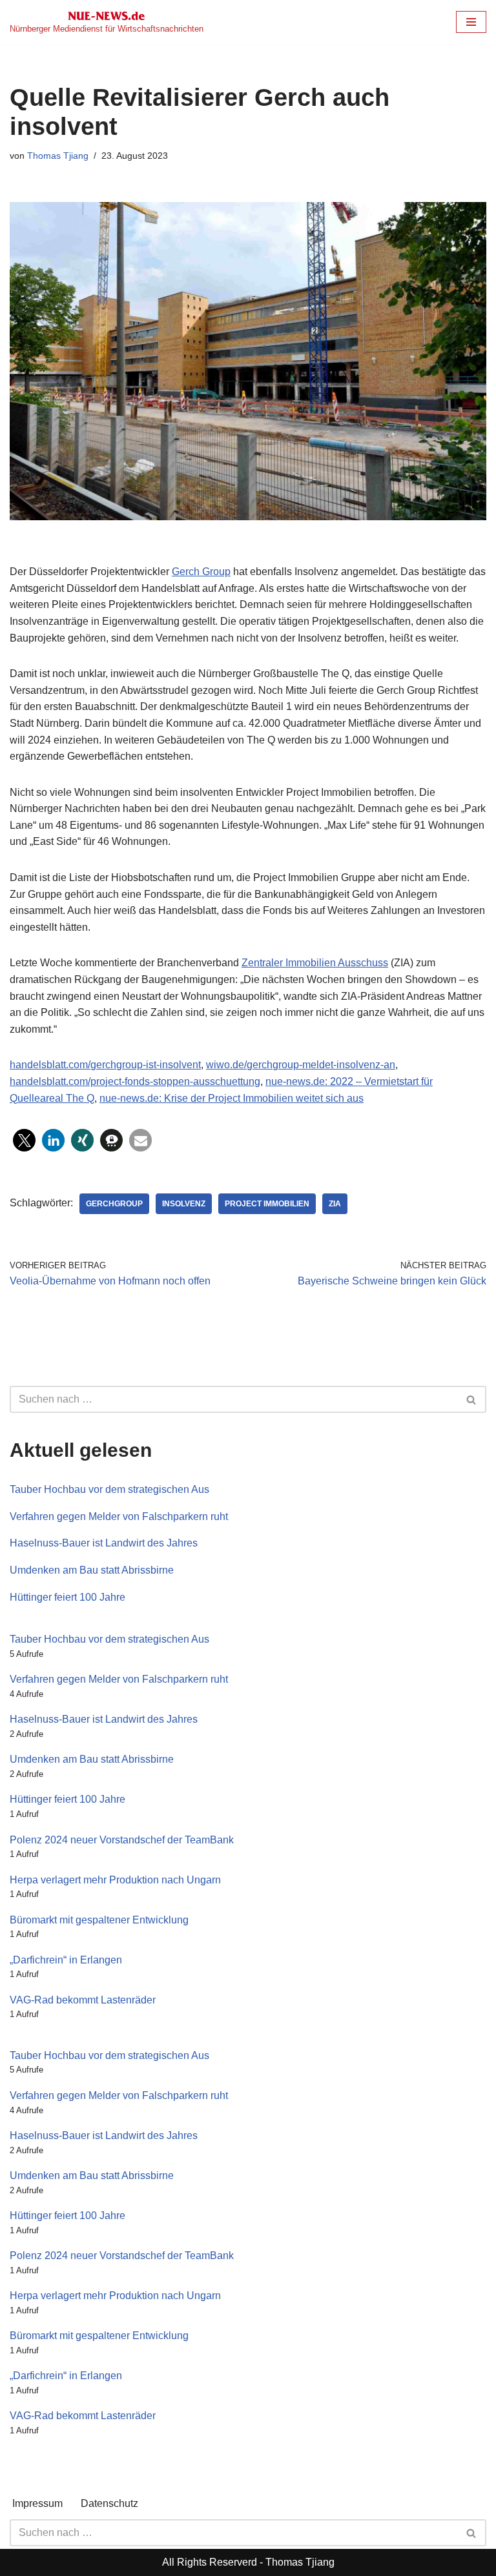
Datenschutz (109, 2503)
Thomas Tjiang (58, 156)
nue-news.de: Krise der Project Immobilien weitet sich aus (232, 1098)
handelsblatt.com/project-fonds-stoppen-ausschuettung (135, 1081)
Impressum (37, 2503)
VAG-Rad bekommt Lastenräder (83, 2000)
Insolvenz (184, 1204)
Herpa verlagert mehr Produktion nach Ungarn (115, 1880)
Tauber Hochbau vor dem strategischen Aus (109, 1489)
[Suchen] (472, 1399)
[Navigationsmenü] (471, 22)
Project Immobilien (267, 1204)
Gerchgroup (114, 1204)
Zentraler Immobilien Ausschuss (315, 963)
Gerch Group (201, 572)
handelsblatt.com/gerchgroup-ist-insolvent (105, 1065)
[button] (24, 1140)
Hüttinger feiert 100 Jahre (67, 1597)
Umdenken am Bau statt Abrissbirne (92, 1570)
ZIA (335, 1204)
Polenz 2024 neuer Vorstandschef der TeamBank (122, 1840)
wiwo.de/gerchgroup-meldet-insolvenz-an (301, 1065)
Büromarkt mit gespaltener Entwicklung (99, 1920)
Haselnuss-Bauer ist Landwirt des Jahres (104, 1543)
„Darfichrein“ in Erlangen (66, 1960)
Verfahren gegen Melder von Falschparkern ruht (119, 1516)
